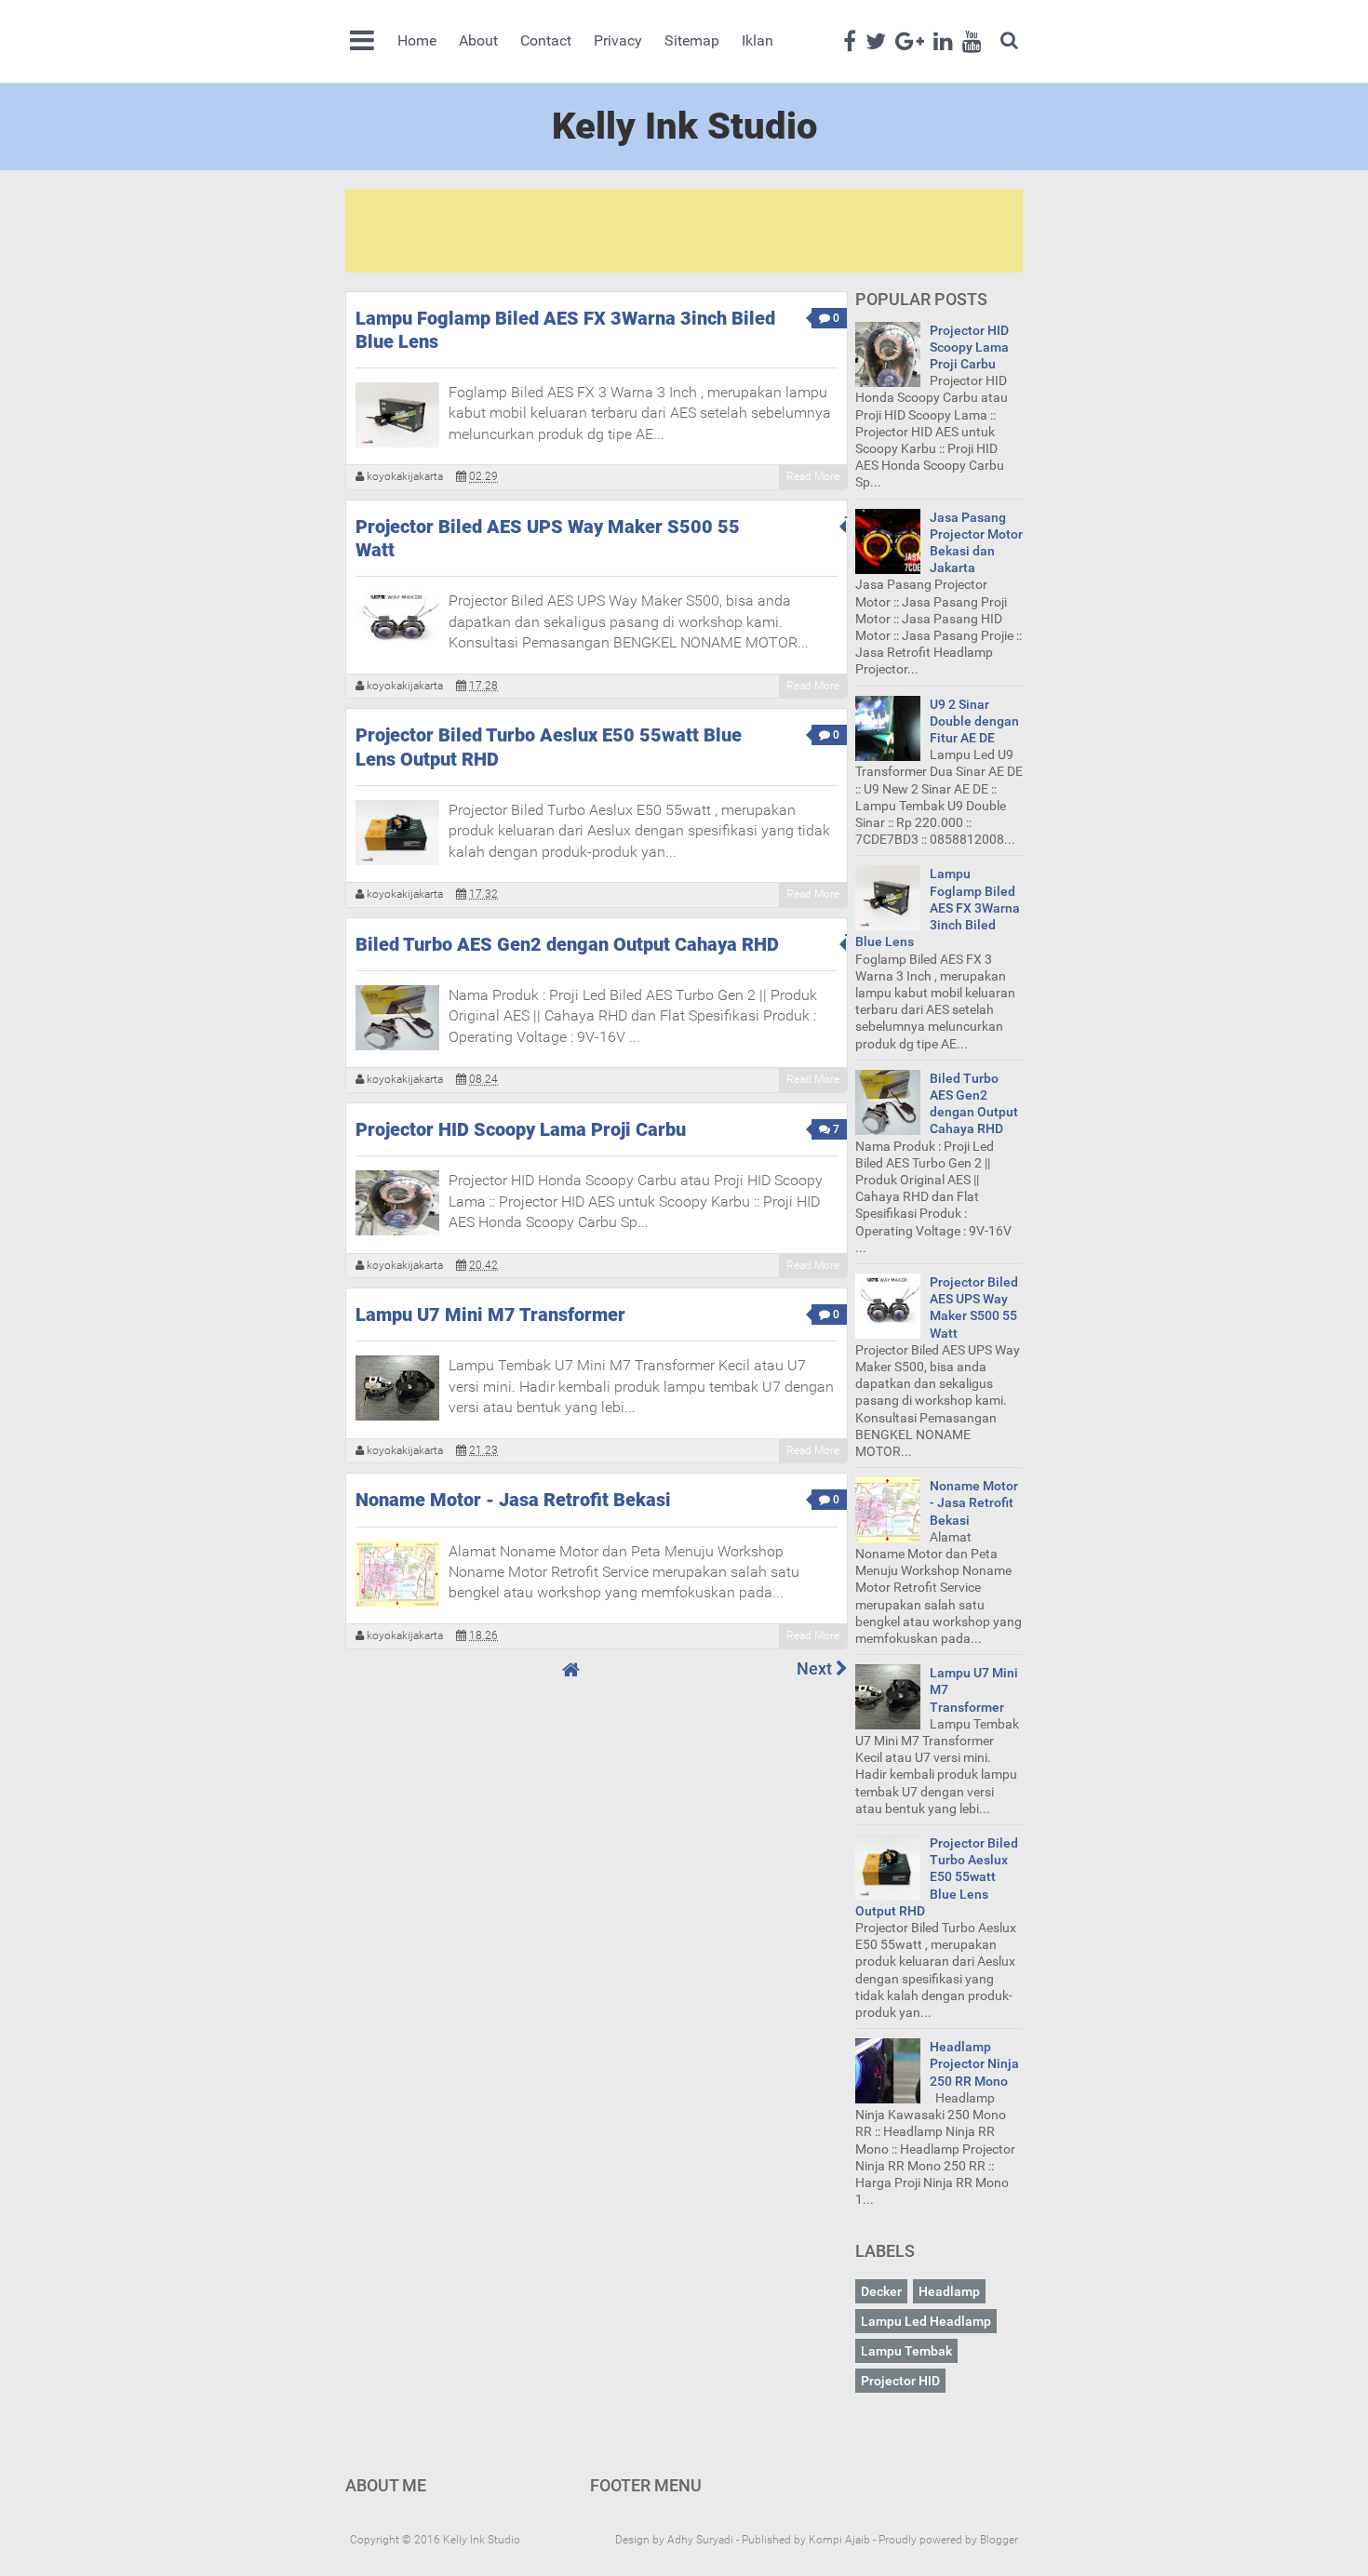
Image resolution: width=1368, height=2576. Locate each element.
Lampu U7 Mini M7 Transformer (490, 1315)
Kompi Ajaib (839, 2540)
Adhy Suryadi (700, 2540)
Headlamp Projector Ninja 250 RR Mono (974, 2063)
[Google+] (910, 40)
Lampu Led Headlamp (926, 2321)
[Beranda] (571, 1670)
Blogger (999, 2540)
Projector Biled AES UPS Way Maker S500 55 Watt (548, 538)
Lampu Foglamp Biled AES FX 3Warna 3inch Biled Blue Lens (565, 330)
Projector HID (900, 2381)
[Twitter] (876, 40)
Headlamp (949, 2291)
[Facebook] (850, 40)
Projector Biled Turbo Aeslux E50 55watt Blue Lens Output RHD (549, 747)
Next (816, 1668)
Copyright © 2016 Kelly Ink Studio (435, 2540)
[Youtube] (972, 40)
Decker (881, 2291)
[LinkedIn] (943, 40)
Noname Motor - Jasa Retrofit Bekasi (513, 1500)
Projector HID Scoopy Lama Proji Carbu (521, 1129)
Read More (813, 476)
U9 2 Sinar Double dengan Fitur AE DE (974, 721)
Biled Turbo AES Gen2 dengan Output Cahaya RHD (567, 944)
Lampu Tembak (906, 2351)
